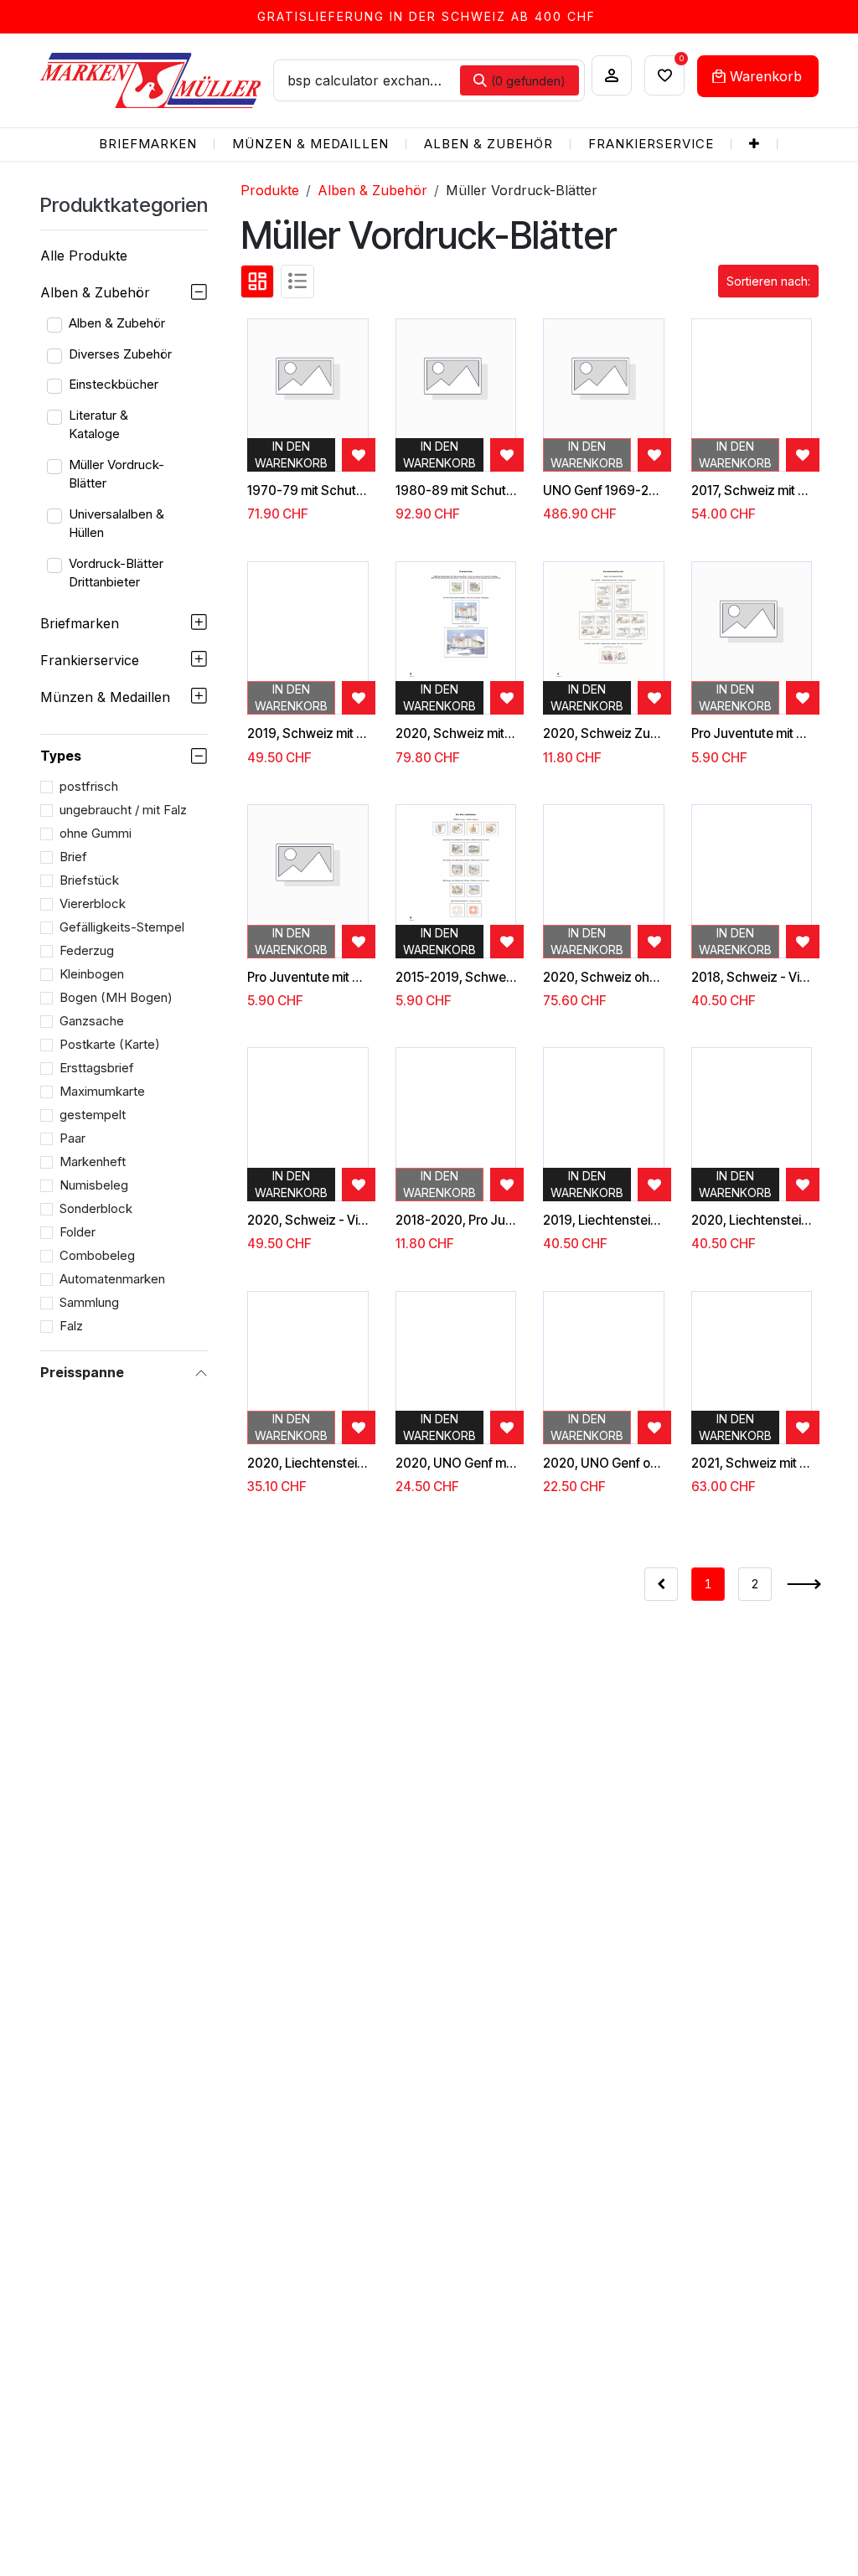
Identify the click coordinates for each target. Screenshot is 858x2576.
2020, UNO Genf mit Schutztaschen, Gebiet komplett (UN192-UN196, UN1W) (456, 1464)
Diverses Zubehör (120, 354)
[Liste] (297, 281)
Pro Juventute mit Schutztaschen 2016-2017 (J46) (752, 734)
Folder (78, 1232)
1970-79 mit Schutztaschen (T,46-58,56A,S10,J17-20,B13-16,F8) (308, 491)
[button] (768, 281)
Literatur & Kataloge (98, 425)
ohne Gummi (96, 833)
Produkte (270, 190)
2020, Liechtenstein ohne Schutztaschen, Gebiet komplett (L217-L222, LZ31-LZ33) (308, 1464)
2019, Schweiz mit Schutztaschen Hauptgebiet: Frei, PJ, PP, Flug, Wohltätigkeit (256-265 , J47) (308, 734)
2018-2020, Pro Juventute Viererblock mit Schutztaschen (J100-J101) (456, 1221)
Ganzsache (92, 1021)
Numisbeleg (94, 1185)
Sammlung (89, 1302)
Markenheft (93, 1162)
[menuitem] (148, 145)
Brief (73, 857)
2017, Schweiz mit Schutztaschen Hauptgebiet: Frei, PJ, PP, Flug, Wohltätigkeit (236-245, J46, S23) (752, 491)
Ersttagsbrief (97, 1068)
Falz (71, 1326)
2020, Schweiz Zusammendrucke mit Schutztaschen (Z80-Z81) (604, 734)
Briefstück (89, 880)
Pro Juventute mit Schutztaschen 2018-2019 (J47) (308, 978)
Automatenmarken (112, 1279)
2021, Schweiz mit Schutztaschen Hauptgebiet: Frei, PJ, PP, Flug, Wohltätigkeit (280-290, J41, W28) (752, 1464)
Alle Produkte (84, 256)
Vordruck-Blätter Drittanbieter (116, 573)
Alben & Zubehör (95, 292)
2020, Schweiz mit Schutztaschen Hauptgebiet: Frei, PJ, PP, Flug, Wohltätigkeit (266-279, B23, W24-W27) (456, 734)
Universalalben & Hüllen (116, 524)
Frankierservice (90, 660)
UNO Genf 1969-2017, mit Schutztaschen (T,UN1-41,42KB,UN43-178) (604, 491)
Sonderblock (96, 1208)
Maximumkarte (102, 1091)
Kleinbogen (92, 974)
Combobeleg (97, 1255)
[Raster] (257, 281)
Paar (72, 1138)
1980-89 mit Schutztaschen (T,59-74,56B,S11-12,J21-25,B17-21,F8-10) (456, 491)
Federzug (87, 950)
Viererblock (93, 903)
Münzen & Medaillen (105, 697)
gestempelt (93, 1115)
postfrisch (89, 786)
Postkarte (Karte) (110, 1044)
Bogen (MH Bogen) (116, 997)
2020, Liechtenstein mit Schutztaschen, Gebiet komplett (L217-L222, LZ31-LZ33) (752, 1221)
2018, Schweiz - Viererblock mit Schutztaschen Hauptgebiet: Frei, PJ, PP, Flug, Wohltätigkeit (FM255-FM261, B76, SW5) (752, 978)
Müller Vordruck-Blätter (116, 474)
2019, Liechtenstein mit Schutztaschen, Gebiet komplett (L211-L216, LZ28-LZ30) (604, 1221)
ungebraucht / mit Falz (123, 810)
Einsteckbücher (114, 384)
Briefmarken (80, 623)
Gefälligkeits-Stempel (122, 927)
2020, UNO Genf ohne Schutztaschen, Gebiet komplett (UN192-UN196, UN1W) (604, 1464)
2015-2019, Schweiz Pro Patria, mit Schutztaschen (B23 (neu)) (456, 978)
